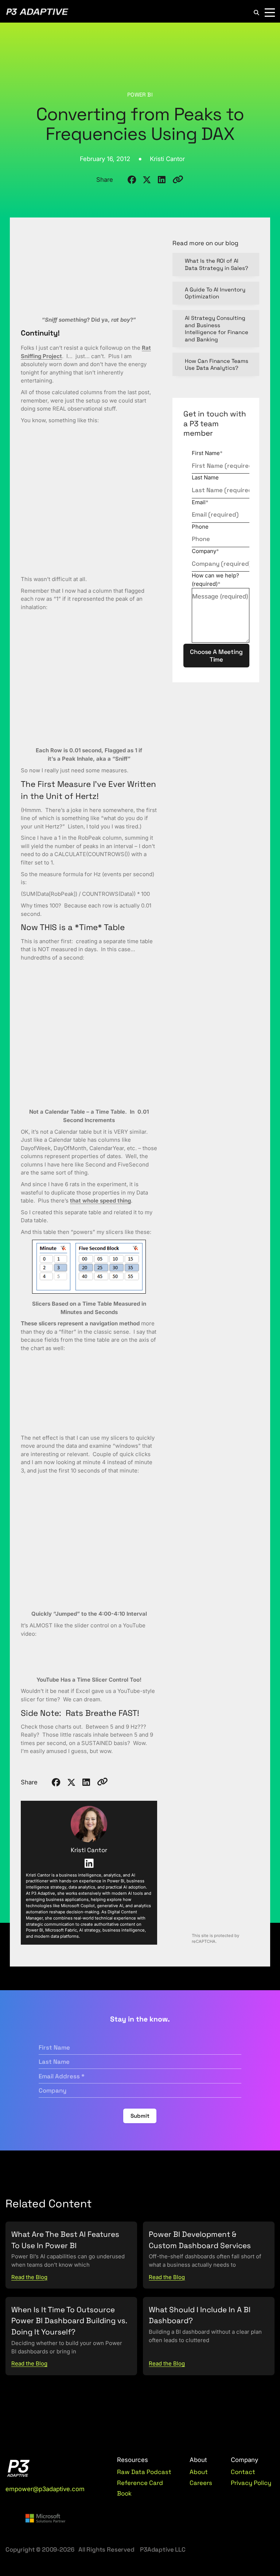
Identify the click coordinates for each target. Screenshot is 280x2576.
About (199, 2472)
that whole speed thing (100, 1201)
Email (200, 502)
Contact (243, 2472)
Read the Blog (29, 2277)
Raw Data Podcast (144, 2472)
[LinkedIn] (89, 1863)
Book (124, 2493)
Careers (201, 2483)
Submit (140, 2116)
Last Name (205, 477)
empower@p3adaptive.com (45, 2489)
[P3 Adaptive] (37, 13)
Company (205, 551)
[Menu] (270, 13)
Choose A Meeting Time (216, 655)
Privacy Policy (251, 2483)
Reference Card (140, 2483)
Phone (200, 527)
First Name (207, 453)
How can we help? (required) (215, 580)
